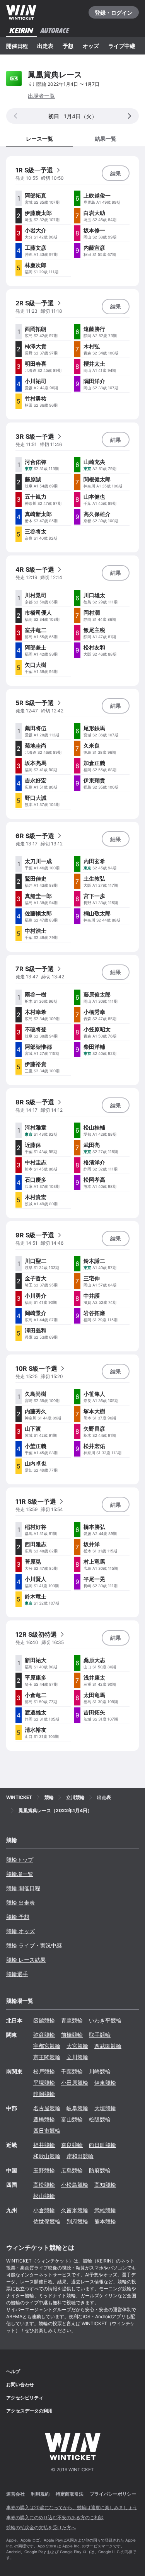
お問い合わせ (20, 2384)
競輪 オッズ (20, 1931)
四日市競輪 (47, 2130)
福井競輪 (44, 2145)
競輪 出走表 (20, 1902)
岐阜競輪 (77, 2108)
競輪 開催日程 (23, 1888)
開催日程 (17, 46)
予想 (68, 46)
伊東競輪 (105, 2083)
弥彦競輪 (44, 2035)
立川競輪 (77, 2057)
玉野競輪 (44, 2170)
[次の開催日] (130, 116)
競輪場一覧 (20, 1874)
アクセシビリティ (25, 2398)
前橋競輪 (72, 2035)
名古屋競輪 (47, 2108)
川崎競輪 (100, 2071)
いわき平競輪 (105, 2020)
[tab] (106, 138)
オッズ (91, 46)
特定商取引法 (70, 2494)
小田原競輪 (75, 2083)
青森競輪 (72, 2020)
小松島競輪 (75, 2185)
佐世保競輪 (47, 2221)
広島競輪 (72, 2170)
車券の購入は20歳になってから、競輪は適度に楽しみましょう (72, 2507)
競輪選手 (17, 1974)
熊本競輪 (105, 2221)
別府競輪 (77, 2221)
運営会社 (15, 2494)
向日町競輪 (102, 2145)
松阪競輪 (100, 2119)
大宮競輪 (77, 2046)
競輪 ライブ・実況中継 (34, 1945)
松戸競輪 (44, 2071)
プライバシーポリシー (113, 2494)
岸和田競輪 (80, 2156)
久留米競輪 (75, 2210)
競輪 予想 (18, 1917)
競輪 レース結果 (26, 1960)
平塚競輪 (44, 2083)
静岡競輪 (44, 2094)
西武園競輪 (108, 2046)
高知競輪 (105, 2185)
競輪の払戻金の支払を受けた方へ (41, 2527)
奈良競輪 (72, 2145)
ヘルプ (13, 2371)
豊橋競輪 (44, 2119)
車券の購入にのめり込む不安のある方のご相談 (55, 2517)
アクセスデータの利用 (29, 2411)
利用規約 (40, 2494)
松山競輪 (44, 2196)
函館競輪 (44, 2020)
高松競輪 (44, 2185)
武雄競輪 (105, 2210)
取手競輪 (100, 2035)
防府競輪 (100, 2170)
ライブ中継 (122, 46)
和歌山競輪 (47, 2156)
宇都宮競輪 (47, 2046)
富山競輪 (72, 2119)
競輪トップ (20, 1860)
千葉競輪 (72, 2071)
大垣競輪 (105, 2108)
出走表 (45, 46)
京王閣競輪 (47, 2057)
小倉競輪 (44, 2210)
